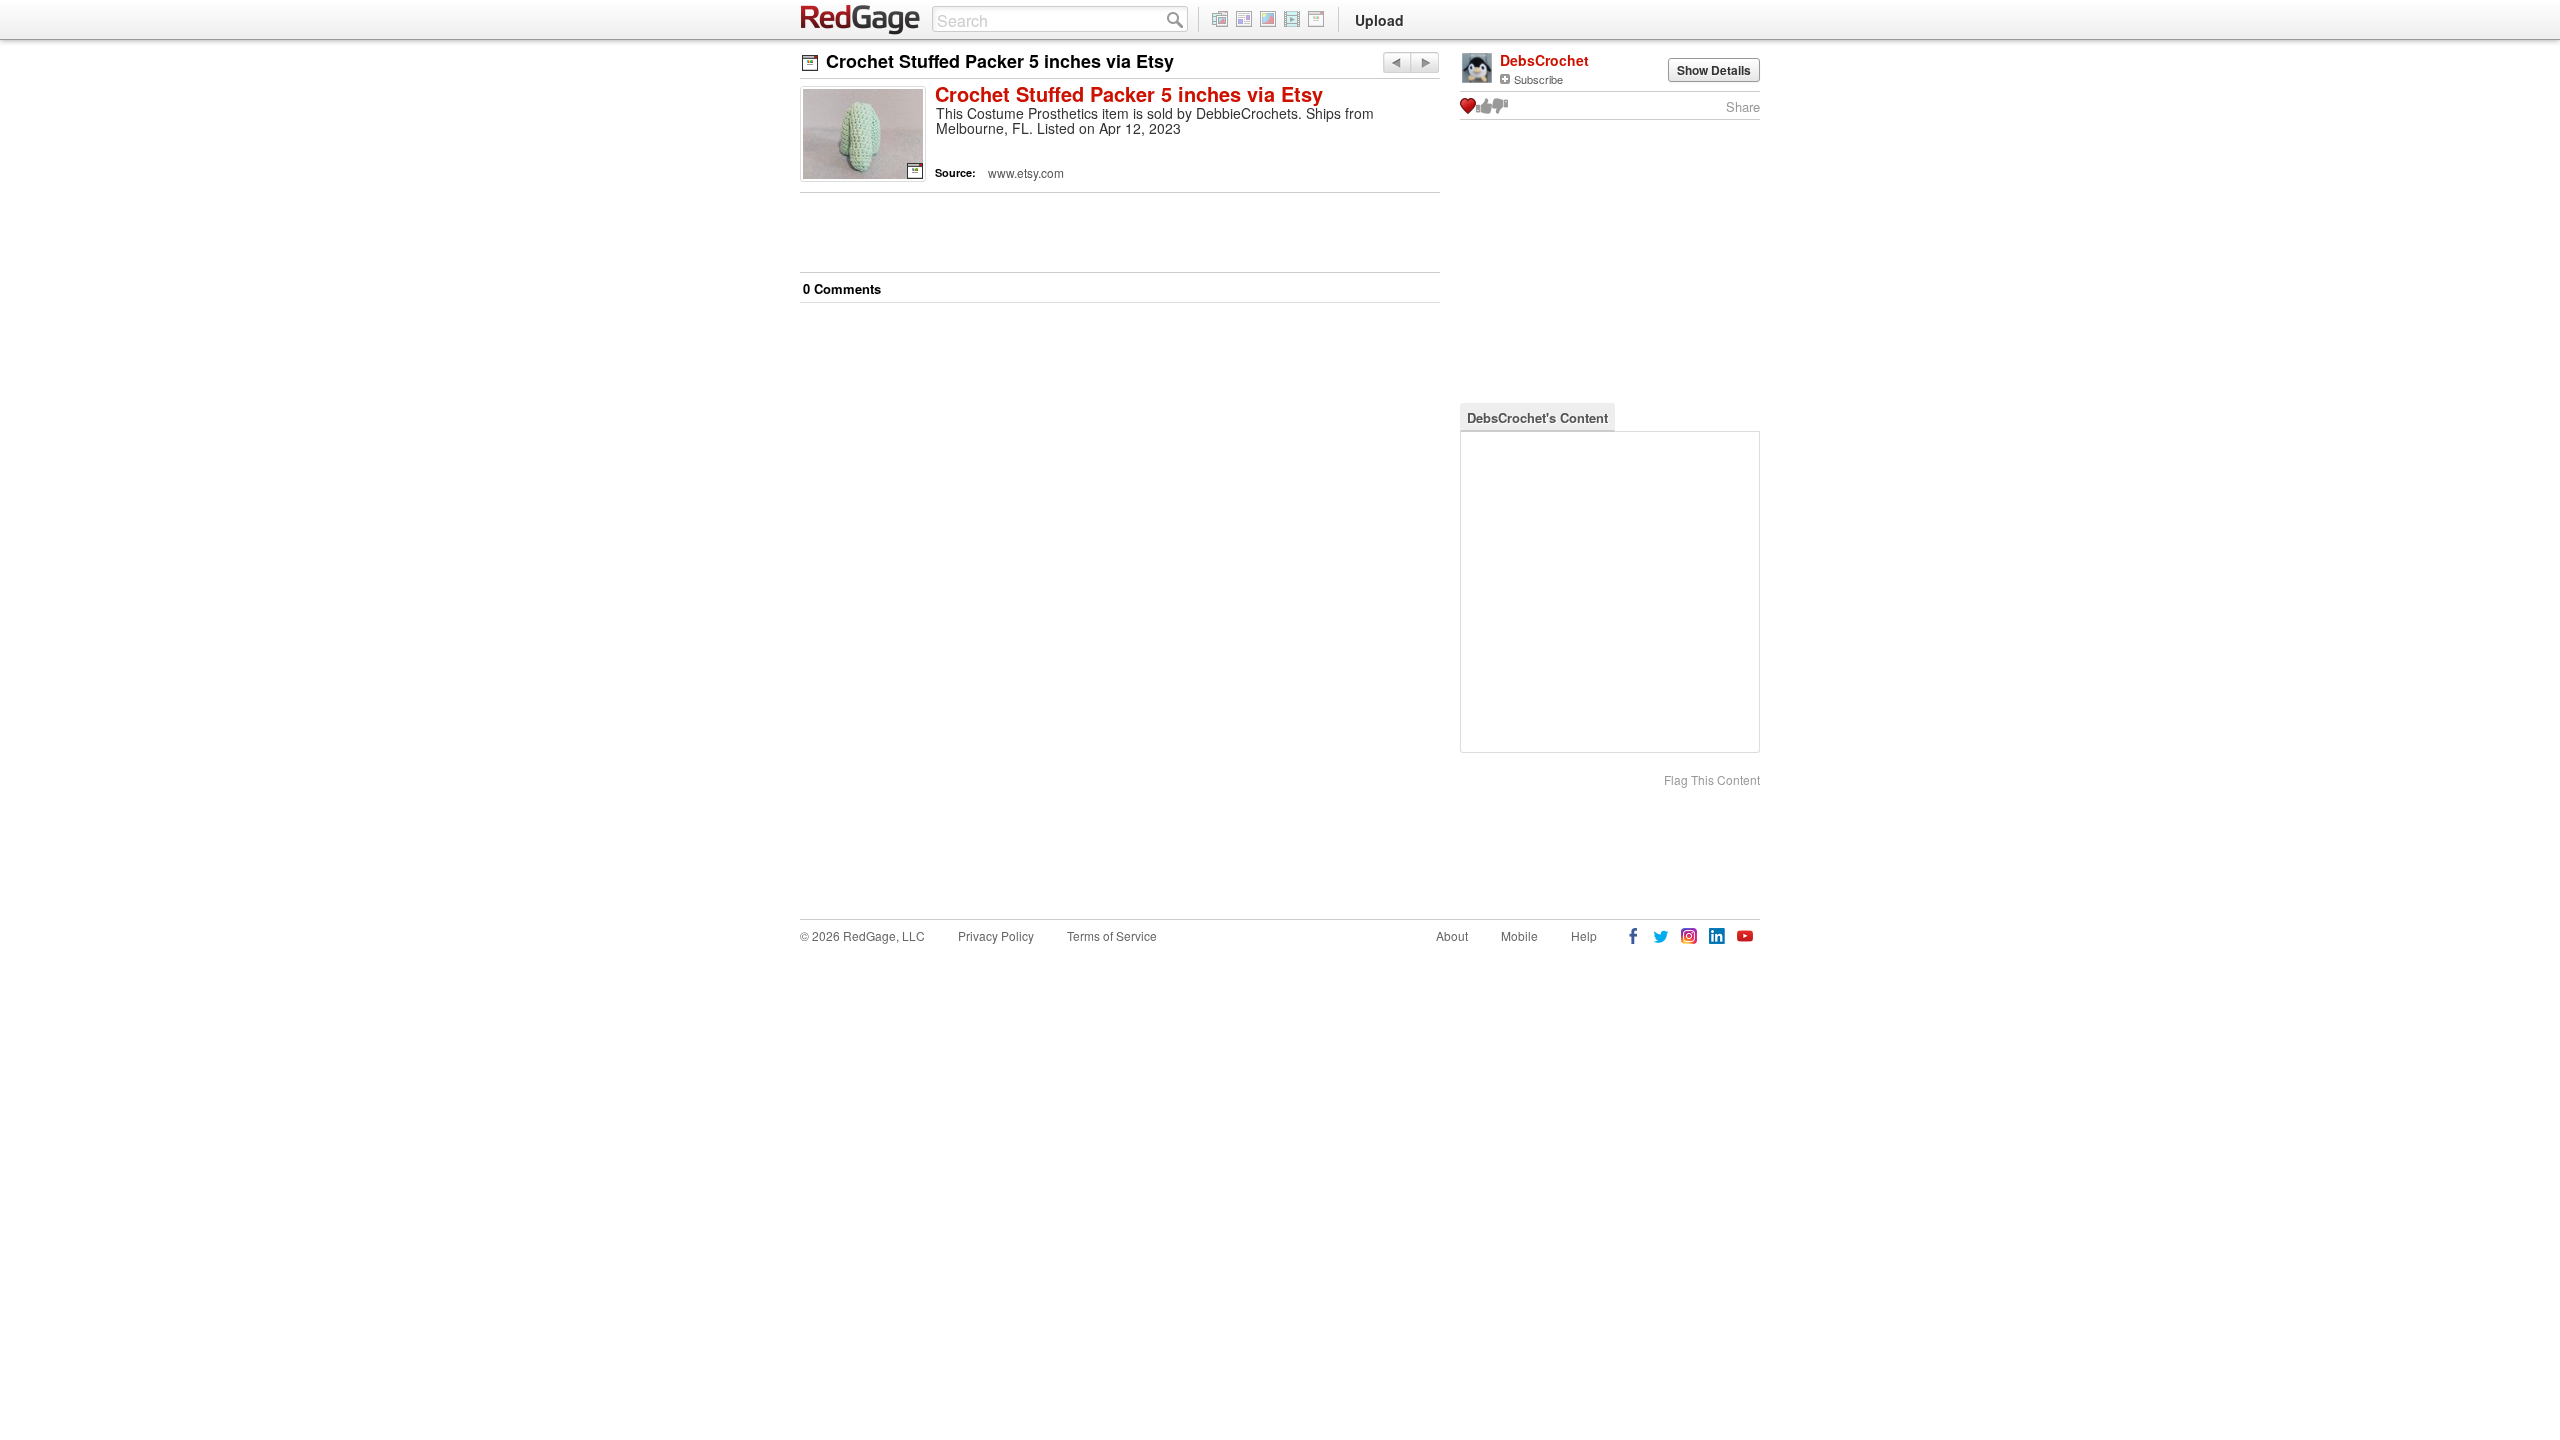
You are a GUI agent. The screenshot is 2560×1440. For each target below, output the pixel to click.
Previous (1424, 62)
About (1452, 935)
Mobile (1519, 935)
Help (1584, 935)
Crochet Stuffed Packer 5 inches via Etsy (1129, 95)
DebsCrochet (1544, 60)
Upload (1379, 20)
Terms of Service (1112, 935)
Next (1396, 62)
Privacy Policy (996, 935)
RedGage (861, 20)
